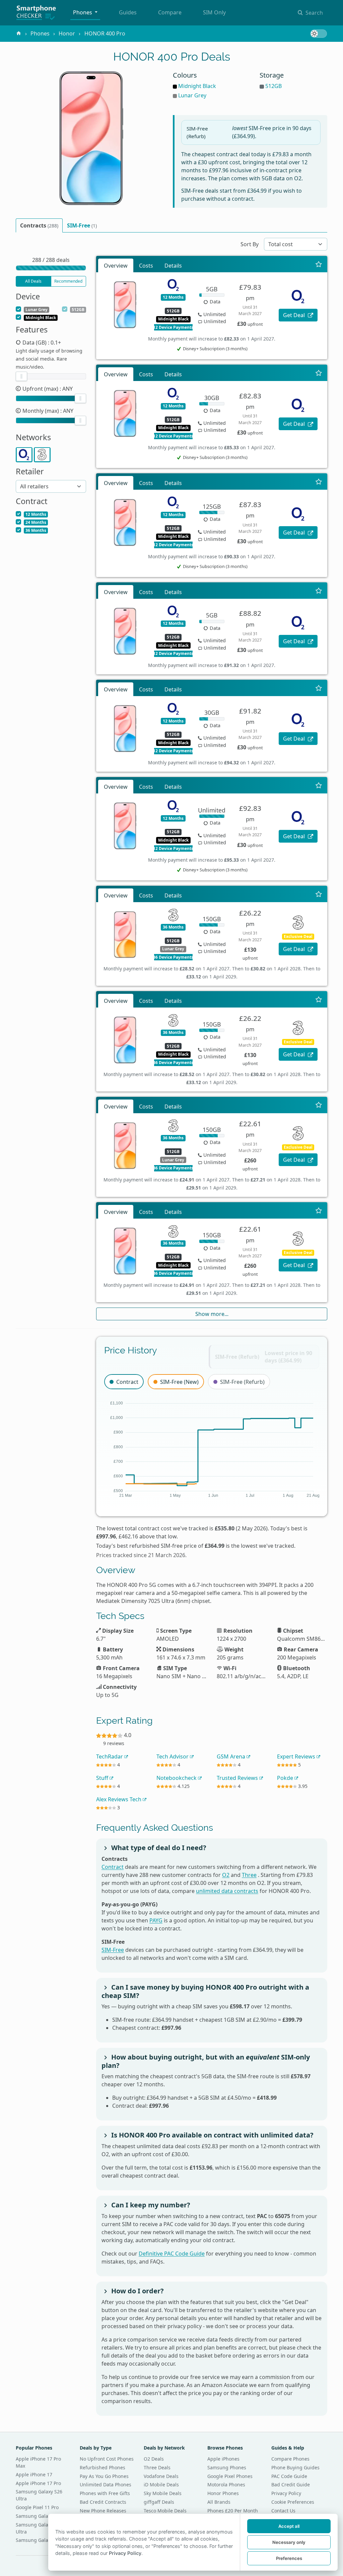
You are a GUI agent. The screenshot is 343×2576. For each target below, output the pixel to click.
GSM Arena (232, 1756)
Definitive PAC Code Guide (172, 2254)
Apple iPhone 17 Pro (38, 2483)
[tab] (39, 225)
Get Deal (295, 315)
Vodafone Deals (161, 2476)
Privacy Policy (286, 2493)
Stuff (103, 1778)
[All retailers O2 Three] (51, 486)
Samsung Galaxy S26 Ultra (39, 2495)
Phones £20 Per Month (233, 2511)
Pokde (286, 1778)
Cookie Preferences (293, 2502)
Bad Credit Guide (291, 2485)
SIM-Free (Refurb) (242, 1382)
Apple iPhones (223, 2459)
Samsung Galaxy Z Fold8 (43, 2516)
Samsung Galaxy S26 (39, 2540)
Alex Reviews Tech (119, 1799)
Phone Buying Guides (295, 2467)
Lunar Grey (192, 95)
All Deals (33, 281)
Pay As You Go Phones (104, 2476)
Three (249, 1875)
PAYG (156, 1920)
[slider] (21, 376)
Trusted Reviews (238, 1778)
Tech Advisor (173, 1756)
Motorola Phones (226, 2485)
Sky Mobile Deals (163, 2493)
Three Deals (157, 2467)
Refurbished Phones (102, 2467)
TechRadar (110, 1756)
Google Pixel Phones (230, 2476)
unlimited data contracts (227, 1891)
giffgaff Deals (159, 2502)
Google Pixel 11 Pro (37, 2507)
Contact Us (283, 2511)
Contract (127, 1382)
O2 (226, 1875)
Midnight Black (197, 86)
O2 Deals (154, 2459)
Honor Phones (223, 2493)
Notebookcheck (177, 1778)
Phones (83, 12)
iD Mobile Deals (161, 2485)
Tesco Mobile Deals (165, 2511)
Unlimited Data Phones (106, 2485)
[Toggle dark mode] (319, 34)
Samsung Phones (227, 2467)
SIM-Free (113, 1950)
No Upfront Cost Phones (107, 2459)
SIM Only (214, 12)
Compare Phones (290, 2459)
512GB (273, 86)
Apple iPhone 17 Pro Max (38, 2462)
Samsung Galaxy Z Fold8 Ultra (43, 2528)
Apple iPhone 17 (34, 2474)
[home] (19, 33)
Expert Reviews (297, 1756)
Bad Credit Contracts (103, 2502)
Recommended (68, 281)
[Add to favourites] (319, 264)
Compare (170, 12)
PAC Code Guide (289, 2476)
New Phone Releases (103, 2511)
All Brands (219, 2502)
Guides (128, 12)
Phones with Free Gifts (105, 2493)
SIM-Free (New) (179, 1382)
